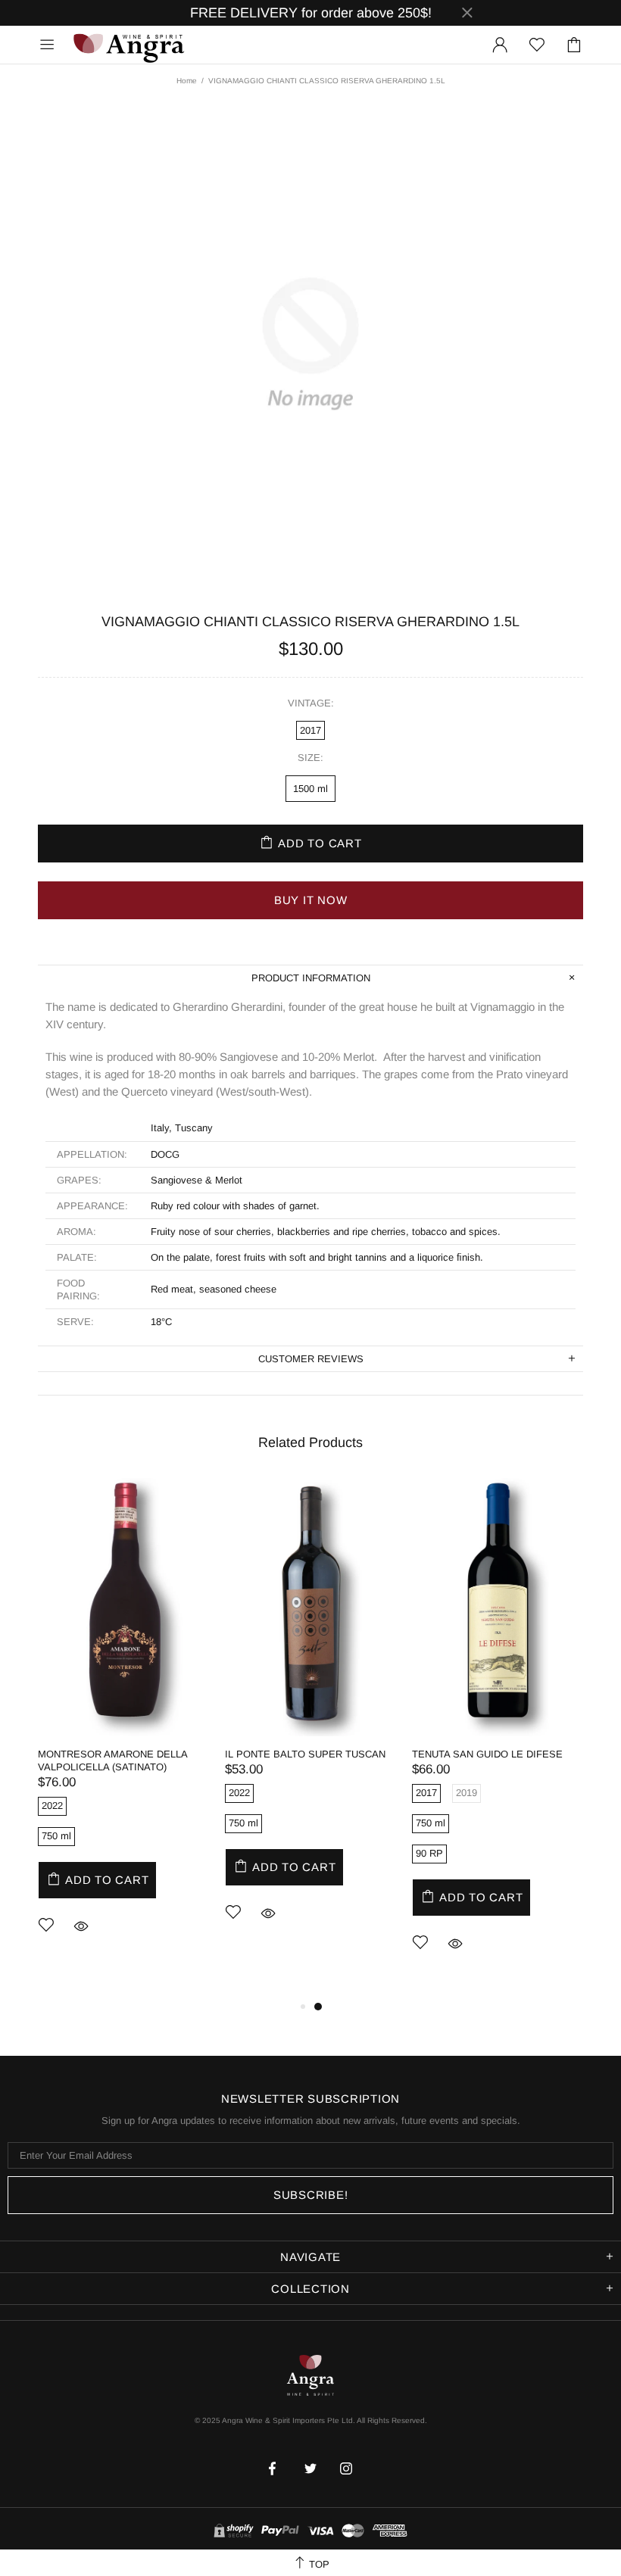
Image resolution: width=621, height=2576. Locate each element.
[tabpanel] (124, 1729)
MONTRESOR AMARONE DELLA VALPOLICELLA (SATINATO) (112, 1760)
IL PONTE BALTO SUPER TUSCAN (305, 1754)
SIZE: (310, 758)
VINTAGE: (311, 703)
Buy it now (311, 900)
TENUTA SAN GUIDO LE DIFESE (487, 1754)
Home (187, 81)
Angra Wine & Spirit (128, 44)
